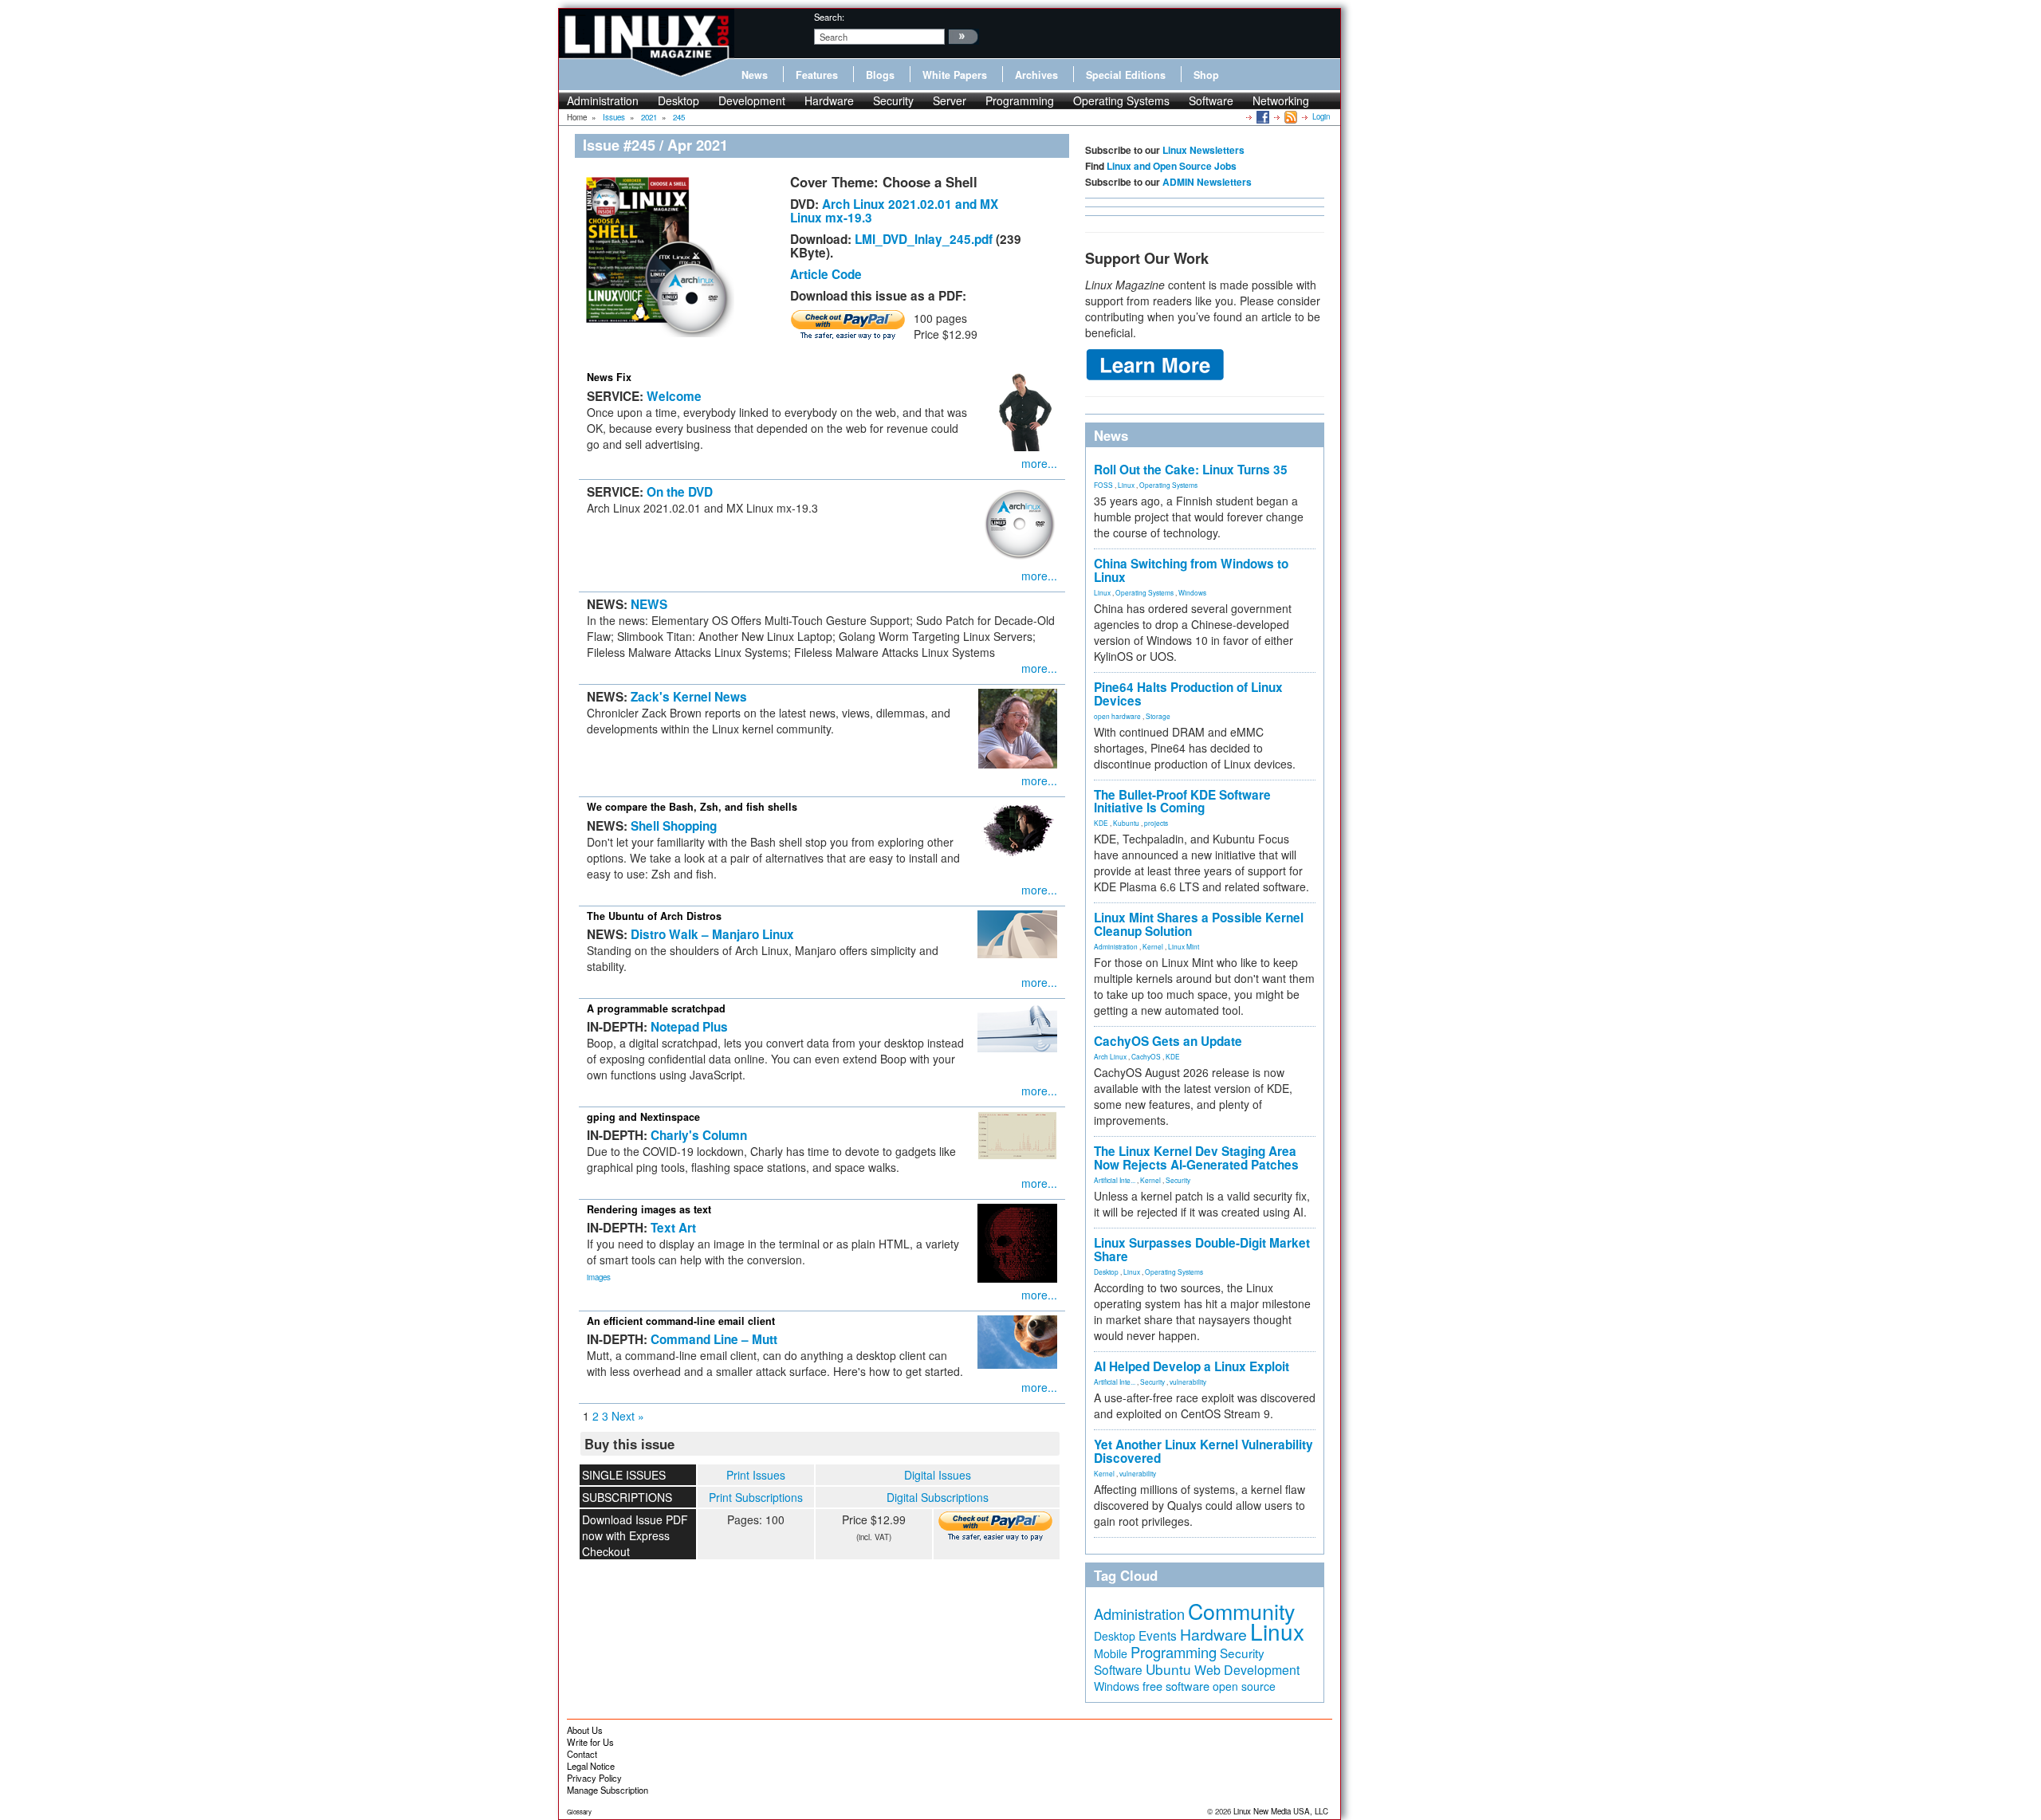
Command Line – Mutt (714, 1339)
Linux (1126, 485)
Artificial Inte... (1115, 1180)
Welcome (674, 396)
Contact (582, 1754)
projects (1156, 823)
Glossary (579, 1812)
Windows (1192, 592)
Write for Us (590, 1742)
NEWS (649, 604)
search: (829, 17)
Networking (1281, 100)
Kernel (1153, 946)
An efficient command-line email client (681, 1321)
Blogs (880, 75)
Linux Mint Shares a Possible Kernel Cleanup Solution (1199, 924)
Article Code (826, 274)
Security (893, 100)
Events (1158, 1635)
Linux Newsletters (1203, 150)
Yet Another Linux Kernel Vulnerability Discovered (1203, 1451)
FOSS (1103, 485)
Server (950, 100)
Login (1321, 116)
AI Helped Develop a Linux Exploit (1192, 1366)
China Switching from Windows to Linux (1191, 570)
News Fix (609, 377)
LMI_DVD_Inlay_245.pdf (924, 239)
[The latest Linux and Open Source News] (1290, 116)
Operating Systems (1121, 100)
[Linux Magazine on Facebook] (1262, 116)
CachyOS (1146, 1056)
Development (752, 100)
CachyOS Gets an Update (1168, 1041)
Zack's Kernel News (689, 697)
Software (1211, 100)
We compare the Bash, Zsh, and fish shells (692, 807)
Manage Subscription (608, 1790)
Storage (1158, 716)
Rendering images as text (649, 1209)
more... (1039, 463)
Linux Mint (1184, 946)
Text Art (673, 1228)
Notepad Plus (689, 1027)
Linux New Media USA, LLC (1281, 1811)
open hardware (1117, 716)
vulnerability (1188, 1382)
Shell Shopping (674, 826)
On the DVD (680, 492)
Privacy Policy (594, 1778)
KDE (1101, 823)
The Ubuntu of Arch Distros (654, 916)
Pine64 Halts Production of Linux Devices (1188, 694)
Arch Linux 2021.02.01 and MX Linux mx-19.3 (894, 211)
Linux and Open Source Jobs (1172, 166)
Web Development (1247, 1670)
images (599, 1277)
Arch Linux (1110, 1056)
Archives (1036, 75)
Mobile (1111, 1653)
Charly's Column (699, 1135)
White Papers (955, 75)
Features (817, 75)
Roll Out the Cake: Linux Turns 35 (1191, 470)
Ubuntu (1168, 1669)
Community (1241, 1611)
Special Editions (1126, 75)
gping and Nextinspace (643, 1117)
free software (1176, 1686)
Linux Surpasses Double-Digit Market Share (1202, 1250)
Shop (1206, 75)
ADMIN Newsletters (1207, 182)
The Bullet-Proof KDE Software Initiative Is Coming (1182, 802)
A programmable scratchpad (656, 1008)
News (755, 75)
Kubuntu (1126, 823)
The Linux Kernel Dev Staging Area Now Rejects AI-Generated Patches (1196, 1158)
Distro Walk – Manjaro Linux (712, 934)
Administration (603, 100)
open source (1244, 1686)
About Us (585, 1730)
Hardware (829, 100)
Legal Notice (591, 1766)
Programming (1020, 100)
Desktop (678, 100)
